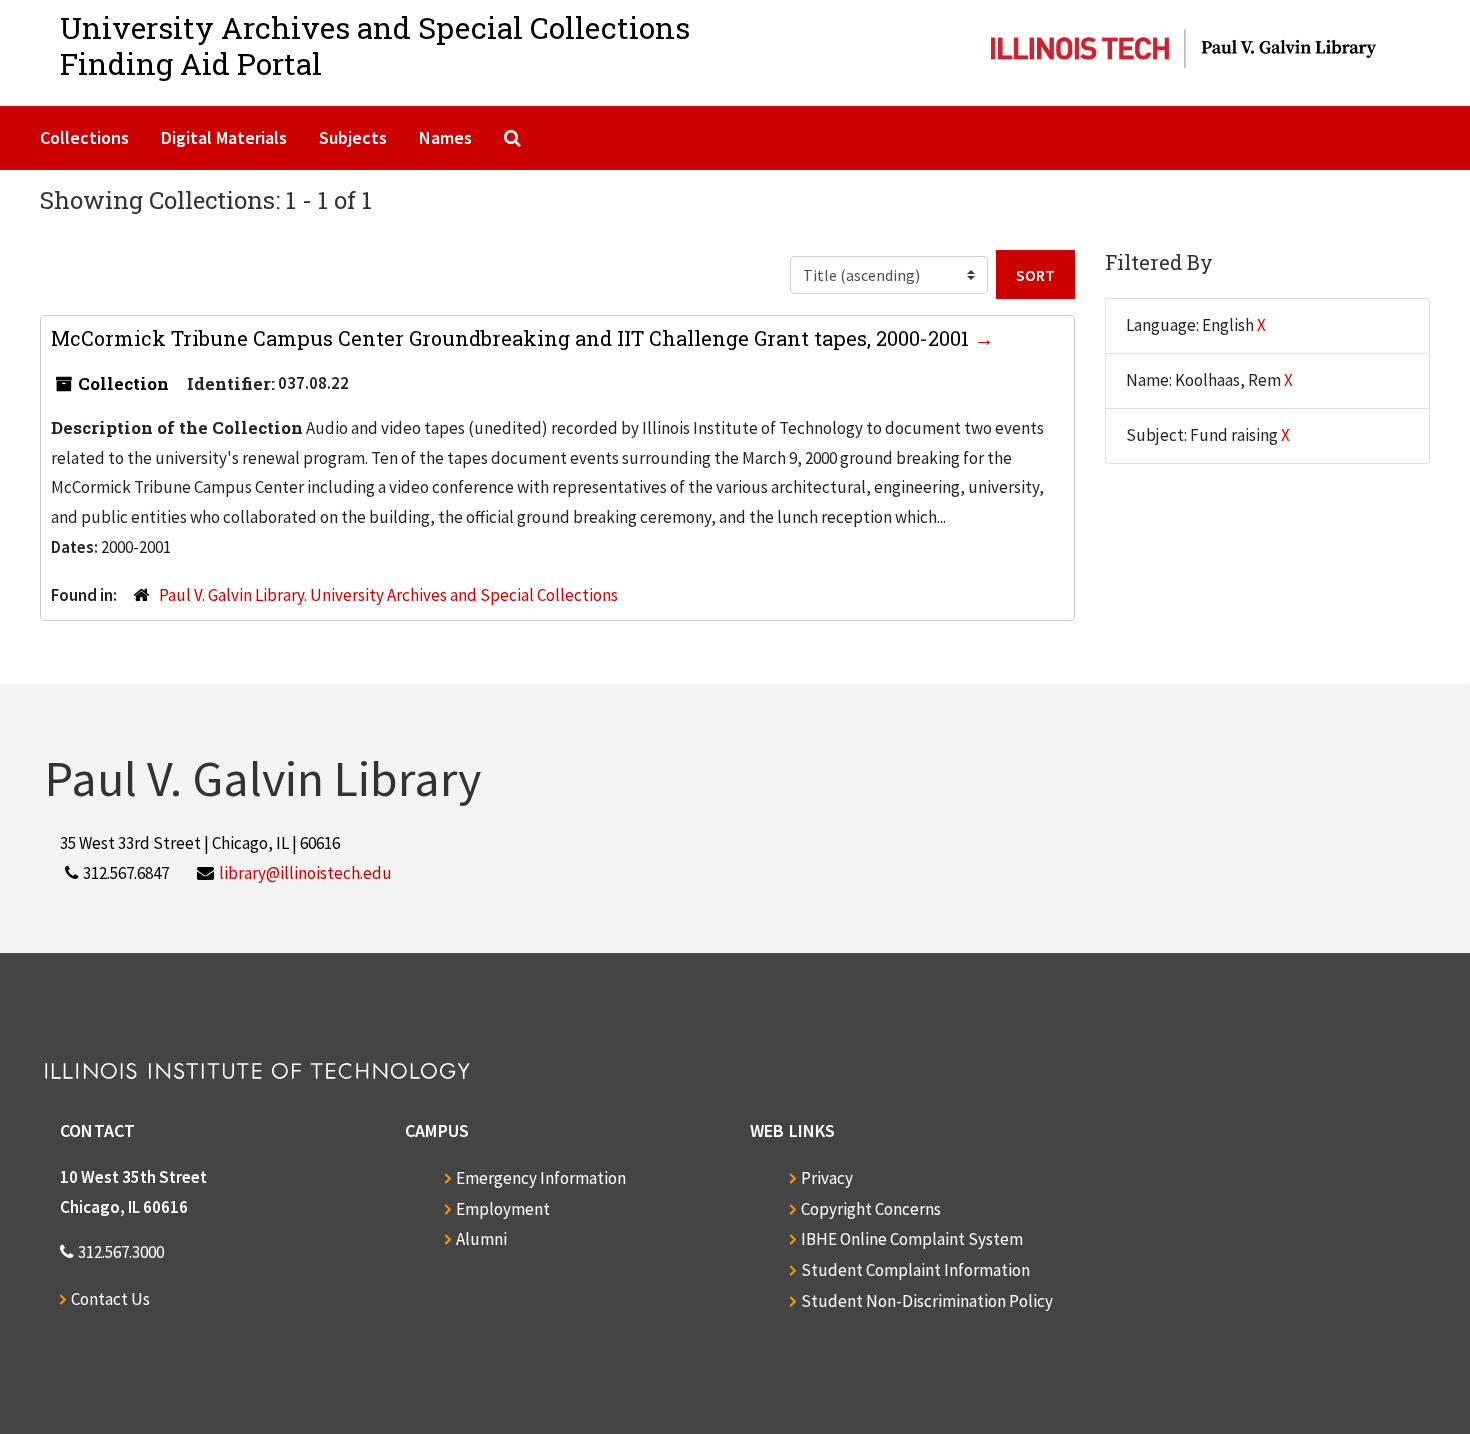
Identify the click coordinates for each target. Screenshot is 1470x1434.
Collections (84, 137)
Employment (503, 1209)
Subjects (353, 137)
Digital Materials (224, 137)
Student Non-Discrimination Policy (927, 1301)
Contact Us (110, 1299)
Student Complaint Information (915, 1270)
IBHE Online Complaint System (912, 1239)
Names (445, 137)
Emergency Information (541, 1178)
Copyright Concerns (871, 1209)
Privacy (827, 1178)
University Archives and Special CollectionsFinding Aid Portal (375, 45)
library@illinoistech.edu (305, 873)
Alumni (481, 1239)
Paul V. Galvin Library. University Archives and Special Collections (388, 595)
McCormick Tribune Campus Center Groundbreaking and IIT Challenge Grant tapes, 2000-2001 (512, 338)
